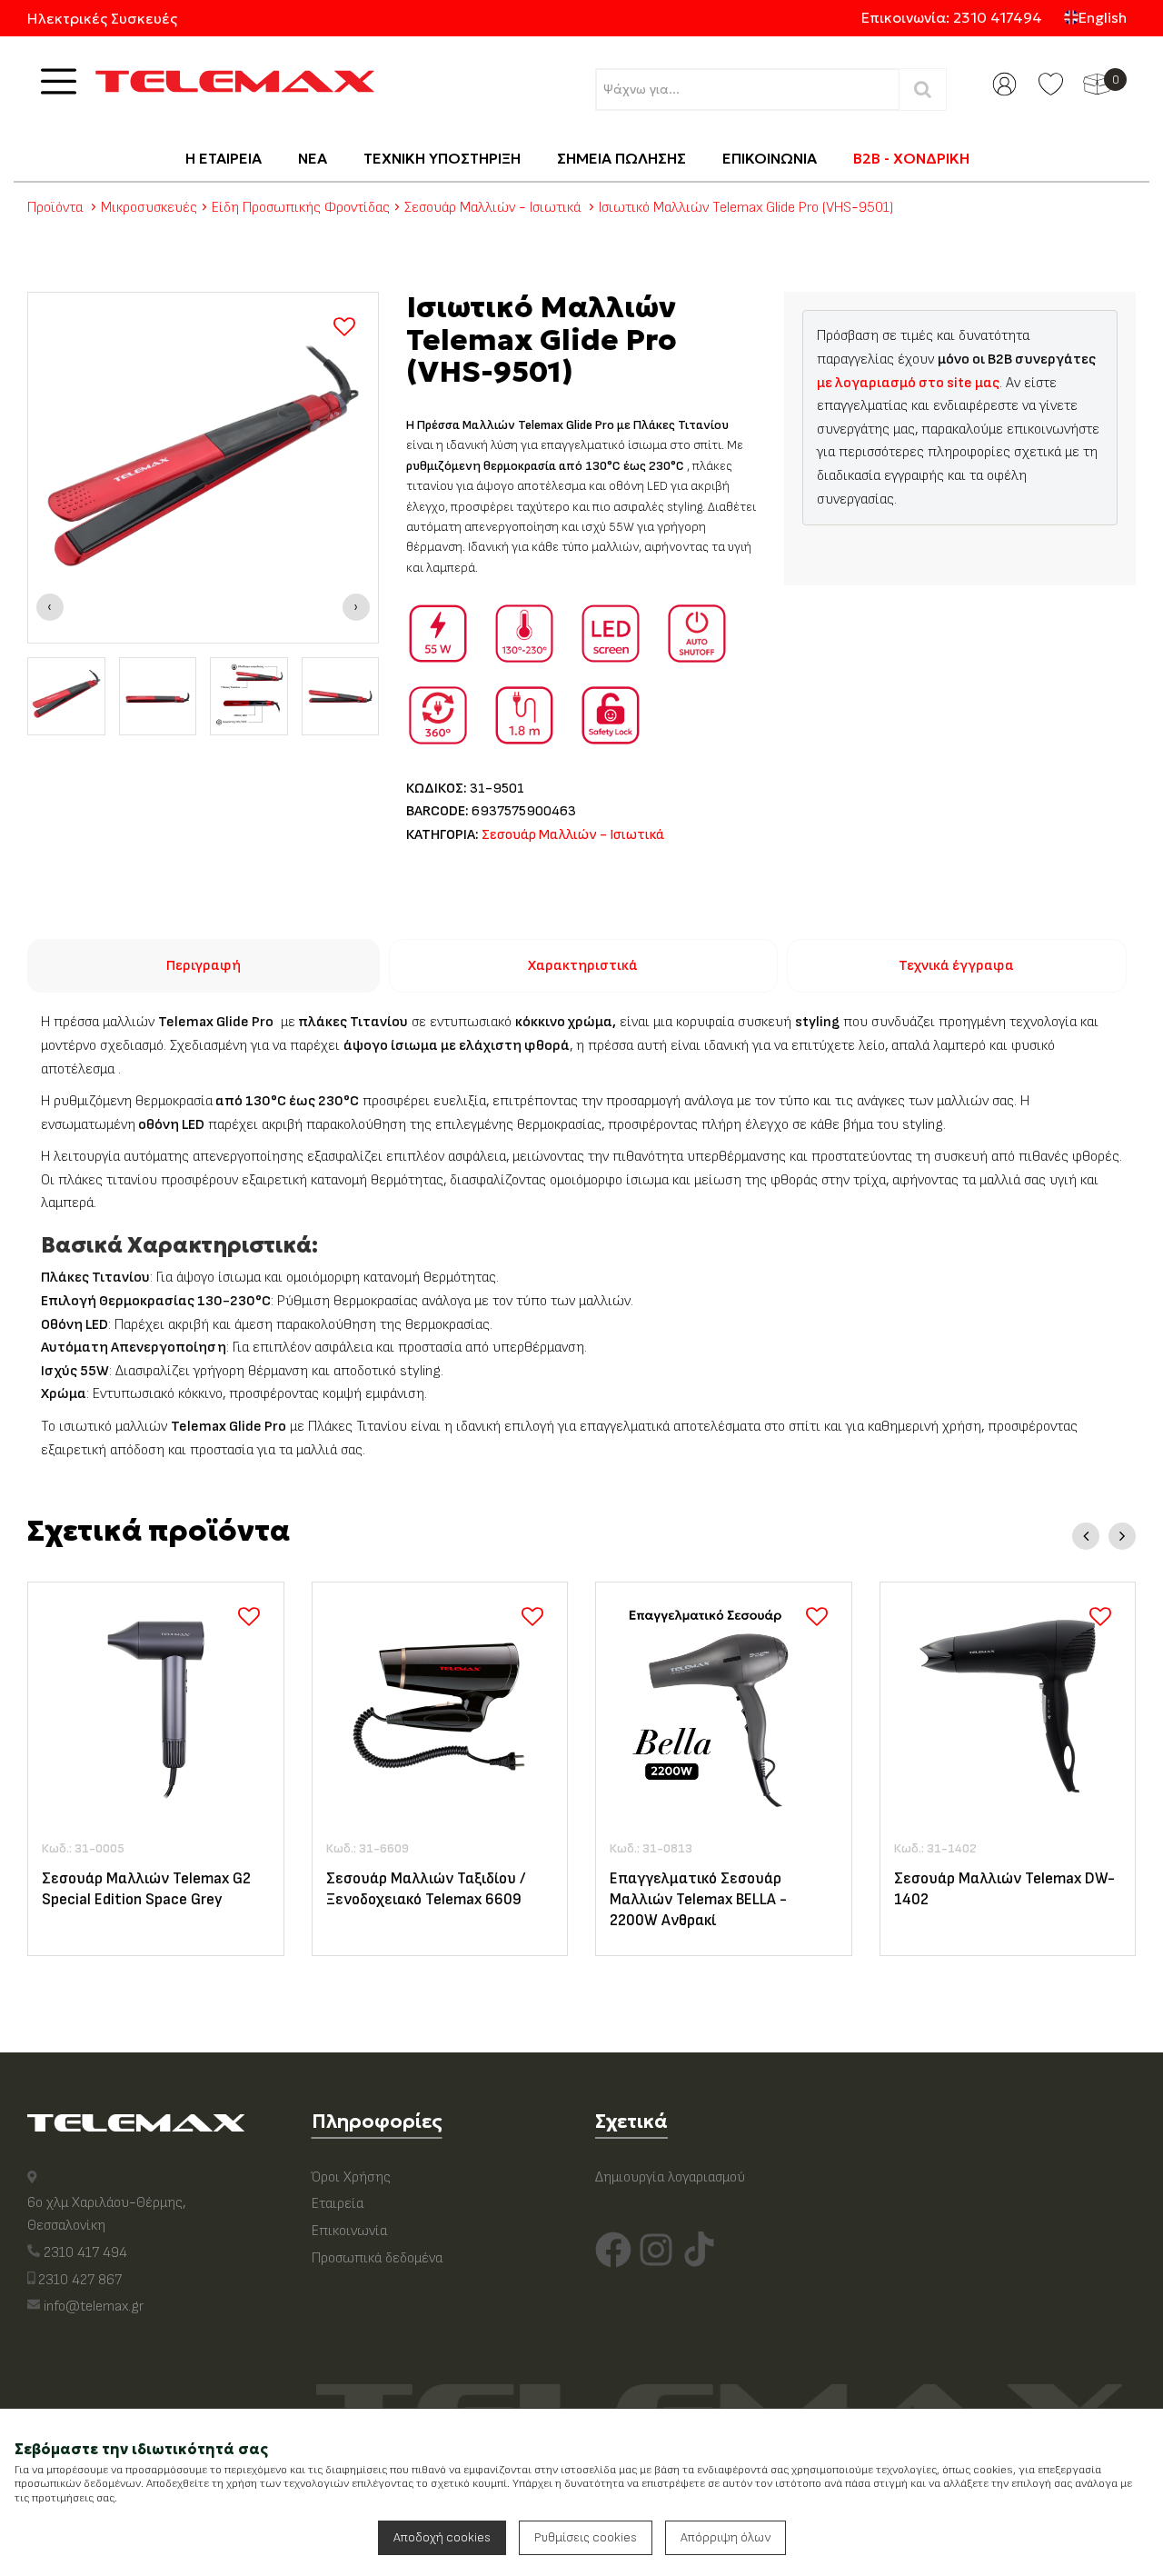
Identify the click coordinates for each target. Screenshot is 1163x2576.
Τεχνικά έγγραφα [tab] (956, 966)
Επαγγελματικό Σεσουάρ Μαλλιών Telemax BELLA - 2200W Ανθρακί (698, 1900)
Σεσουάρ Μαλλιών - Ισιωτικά (492, 208)
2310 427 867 (80, 2280)
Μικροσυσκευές (149, 208)
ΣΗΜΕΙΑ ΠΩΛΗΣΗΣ (621, 158)
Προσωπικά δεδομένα (377, 2258)
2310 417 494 (85, 2253)
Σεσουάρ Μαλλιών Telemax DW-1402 (1004, 1889)
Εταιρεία (338, 2204)
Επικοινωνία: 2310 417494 (952, 17)
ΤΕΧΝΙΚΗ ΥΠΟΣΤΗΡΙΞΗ (442, 158)
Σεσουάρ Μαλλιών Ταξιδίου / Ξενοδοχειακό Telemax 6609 (426, 1889)
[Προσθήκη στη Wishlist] (344, 327)
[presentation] (50, 607)
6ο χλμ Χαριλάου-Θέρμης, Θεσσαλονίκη (106, 2215)
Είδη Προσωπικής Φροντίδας (301, 208)
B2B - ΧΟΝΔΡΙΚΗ (911, 158)
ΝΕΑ (313, 158)
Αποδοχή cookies (442, 2537)
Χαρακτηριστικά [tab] (583, 966)
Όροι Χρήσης (351, 2177)
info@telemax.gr (94, 2306)
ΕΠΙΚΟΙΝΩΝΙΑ (770, 158)
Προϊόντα (55, 208)
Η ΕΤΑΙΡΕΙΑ (224, 158)
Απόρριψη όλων (726, 2537)
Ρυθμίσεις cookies (586, 2537)
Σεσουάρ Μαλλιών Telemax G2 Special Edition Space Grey (146, 1889)
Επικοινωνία (349, 2231)
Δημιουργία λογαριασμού (670, 2177)
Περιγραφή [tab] (204, 966)
